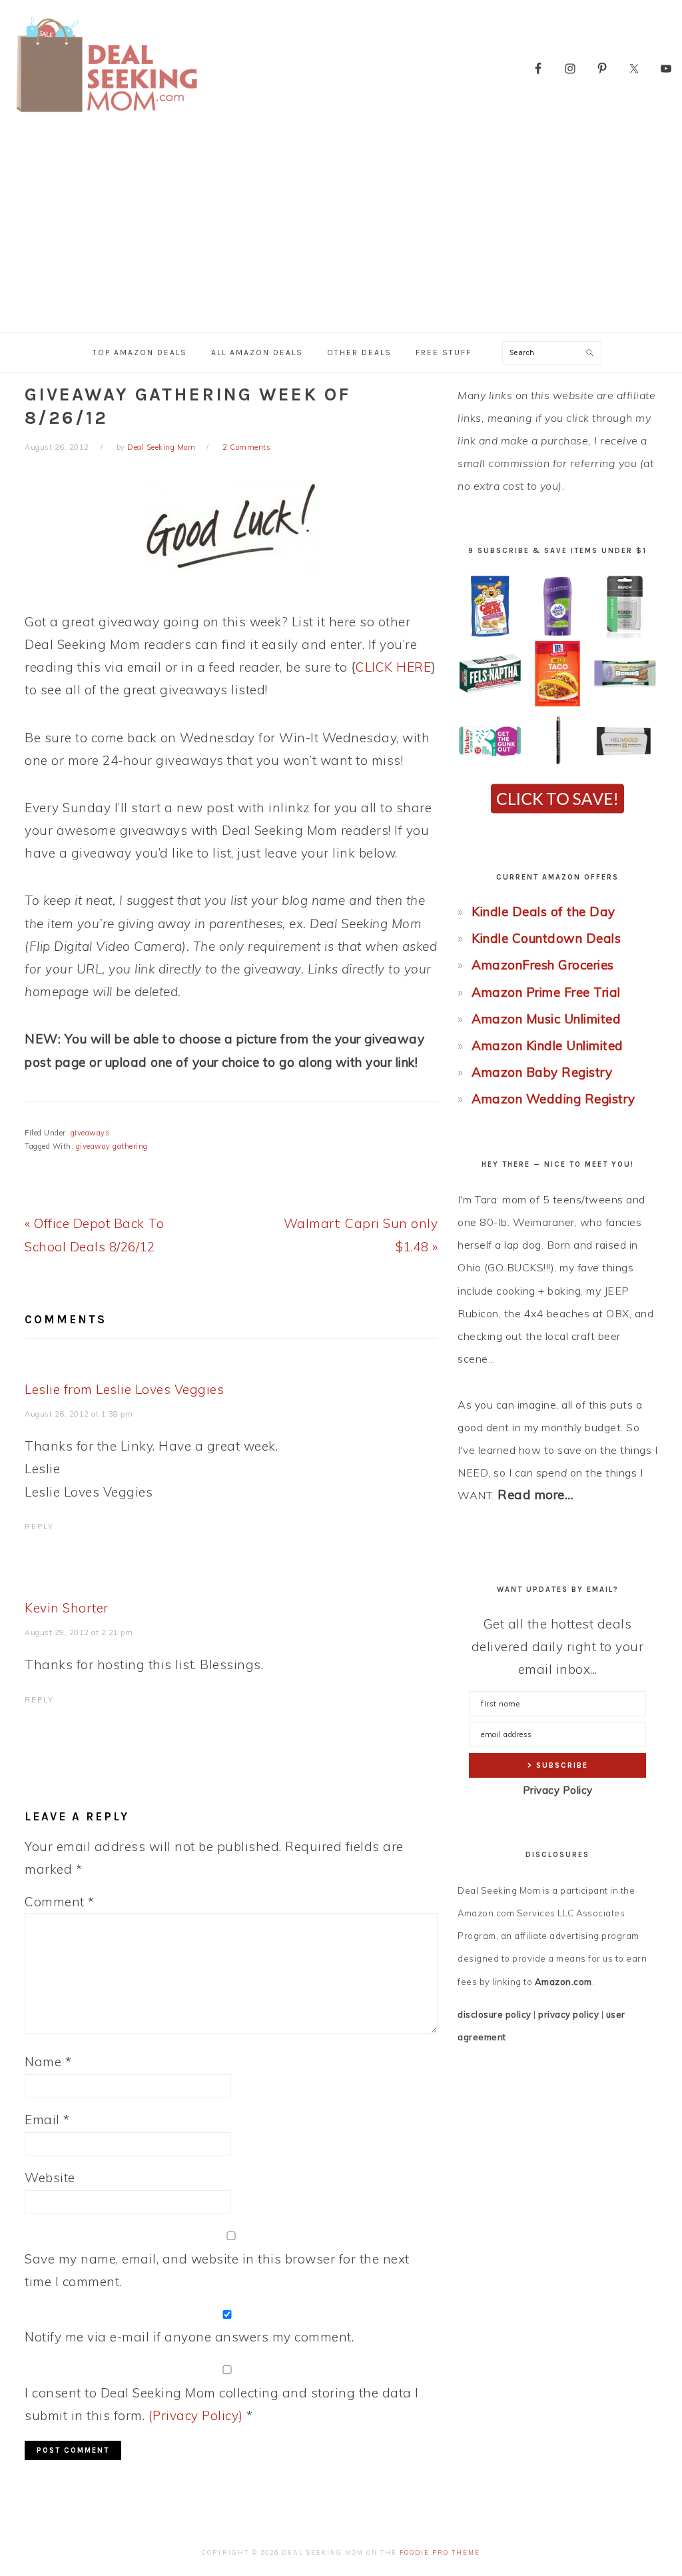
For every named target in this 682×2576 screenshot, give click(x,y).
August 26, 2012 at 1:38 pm (79, 1414)
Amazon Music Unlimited (546, 1019)
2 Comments (246, 447)
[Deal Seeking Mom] (107, 116)
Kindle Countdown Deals (546, 938)
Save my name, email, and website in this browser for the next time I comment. (217, 2270)
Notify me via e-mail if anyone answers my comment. (189, 2337)
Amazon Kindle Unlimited (547, 1045)
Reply (39, 1527)
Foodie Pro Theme (440, 2552)
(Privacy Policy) (196, 2415)
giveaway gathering (112, 1146)
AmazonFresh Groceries (543, 965)
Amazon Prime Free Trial (546, 992)
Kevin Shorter (67, 1608)
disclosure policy (495, 2014)
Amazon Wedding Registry (553, 1099)
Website (50, 2178)
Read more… (535, 1495)
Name (48, 2062)
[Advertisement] (341, 232)
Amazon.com (563, 1982)
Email (47, 2120)
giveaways (90, 1133)
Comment (60, 1902)
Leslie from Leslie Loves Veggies (124, 1389)
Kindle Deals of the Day (543, 912)
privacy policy (568, 2014)
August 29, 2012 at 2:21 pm (79, 1632)
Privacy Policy (558, 1790)
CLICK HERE (393, 667)
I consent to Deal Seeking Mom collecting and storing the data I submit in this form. (222, 2404)
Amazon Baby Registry (542, 1072)
